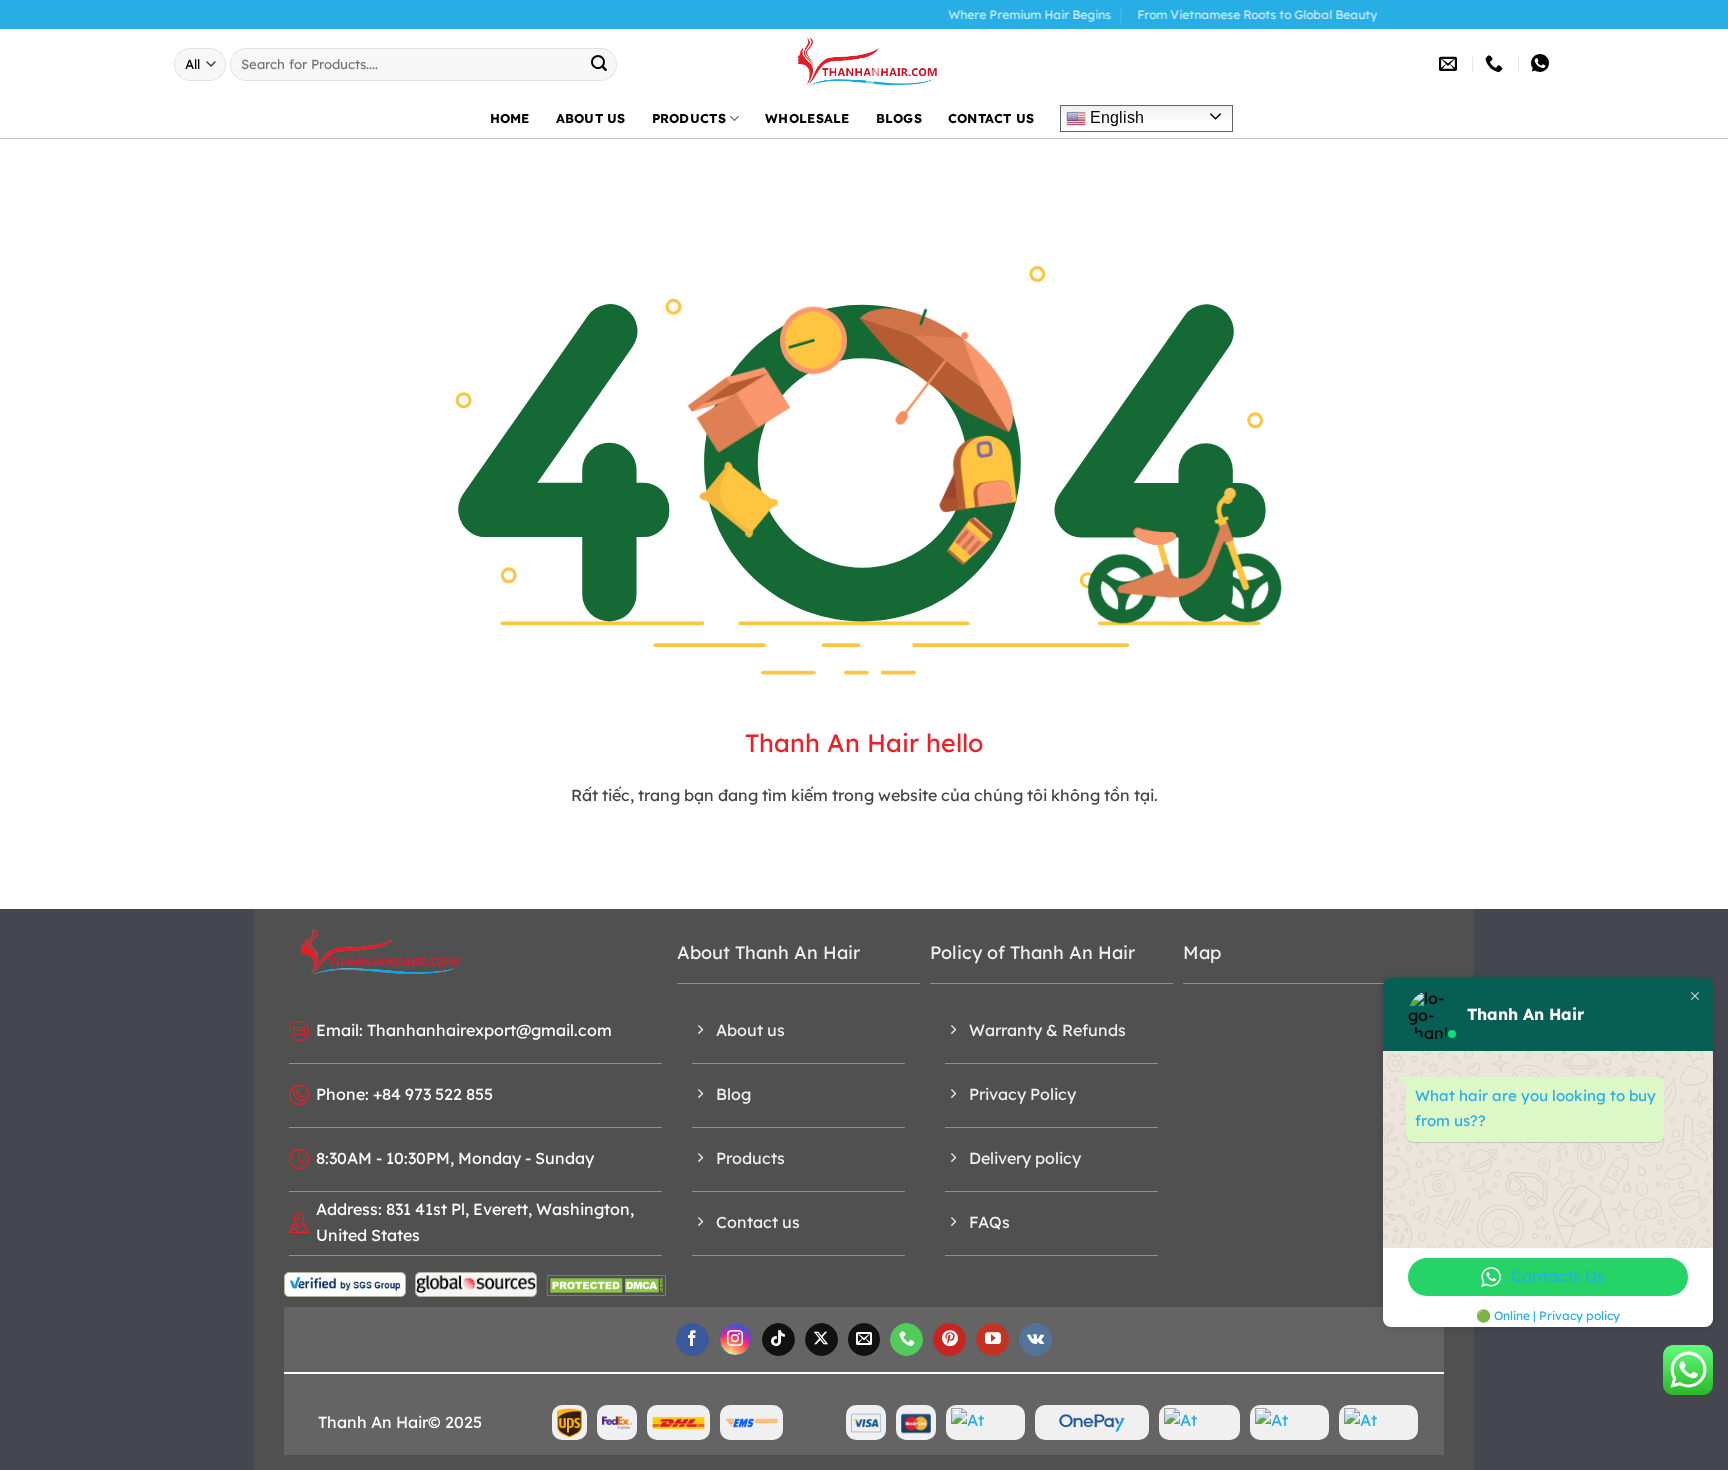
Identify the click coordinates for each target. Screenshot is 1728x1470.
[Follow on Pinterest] (949, 1340)
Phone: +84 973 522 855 (404, 1094)
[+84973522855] (1496, 64)
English (1115, 117)
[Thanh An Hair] (864, 64)
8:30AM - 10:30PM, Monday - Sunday (455, 1158)
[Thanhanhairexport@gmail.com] (1450, 64)
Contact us (991, 118)
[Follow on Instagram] (735, 1340)
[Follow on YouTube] (992, 1340)
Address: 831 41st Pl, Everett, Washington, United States (475, 1222)
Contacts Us (1558, 1276)
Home (510, 118)
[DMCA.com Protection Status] (606, 1284)
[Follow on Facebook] (692, 1340)
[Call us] (906, 1340)
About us (591, 118)
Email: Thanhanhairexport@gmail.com (464, 1030)
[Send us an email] (864, 1340)
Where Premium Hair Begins (989, 14)
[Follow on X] (821, 1340)
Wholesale (807, 118)
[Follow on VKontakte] (1035, 1340)
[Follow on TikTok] (778, 1340)
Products (689, 118)
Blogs (899, 118)
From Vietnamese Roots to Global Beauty (1217, 14)
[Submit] (599, 64)
